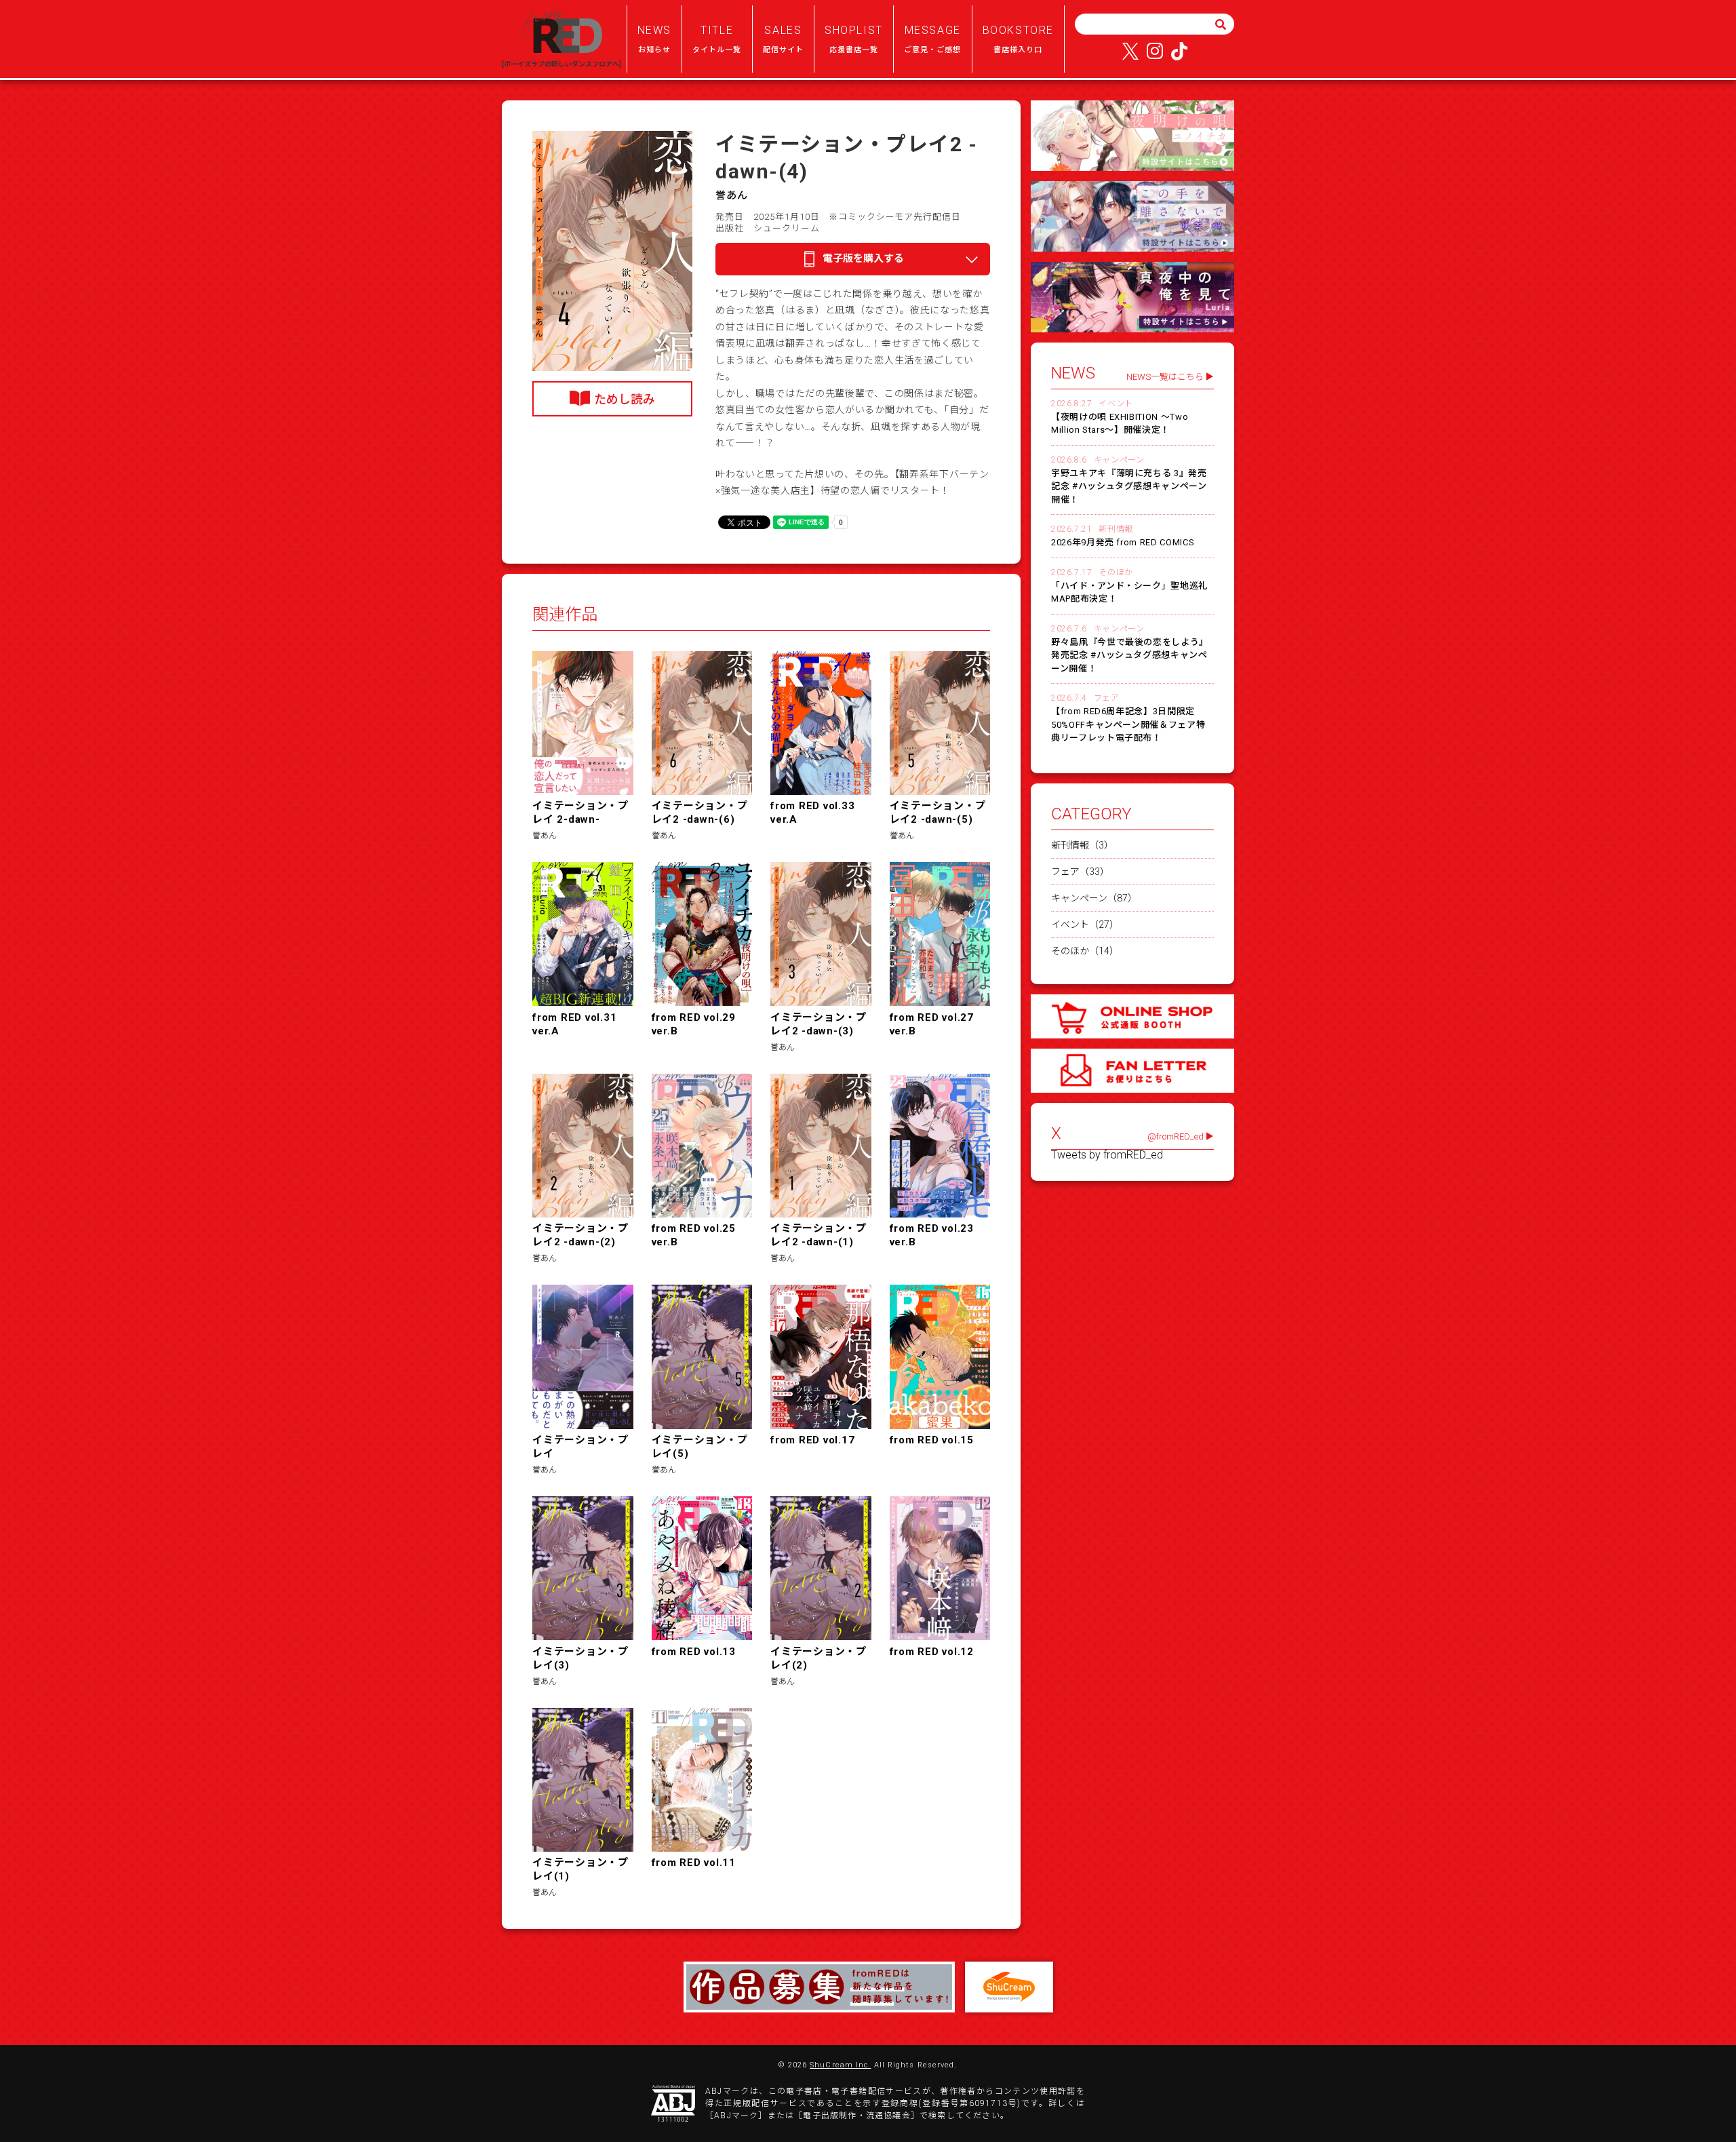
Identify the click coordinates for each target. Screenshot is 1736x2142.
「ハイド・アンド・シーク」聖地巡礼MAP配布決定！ (1129, 592)
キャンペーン (1119, 460)
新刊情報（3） (1082, 845)
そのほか (1116, 572)
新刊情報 (1116, 529)
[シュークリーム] (1009, 1987)
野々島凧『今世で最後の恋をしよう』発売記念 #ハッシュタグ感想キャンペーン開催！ (1130, 655)
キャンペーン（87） (1094, 898)
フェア (1107, 698)
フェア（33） (1080, 872)
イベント (1116, 404)
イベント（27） (1085, 924)
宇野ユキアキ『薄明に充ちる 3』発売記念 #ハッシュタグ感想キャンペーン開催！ (1129, 486)
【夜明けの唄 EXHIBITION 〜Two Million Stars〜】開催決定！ (1120, 424)
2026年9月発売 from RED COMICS (1123, 542)
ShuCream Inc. (840, 2065)
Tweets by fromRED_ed (1107, 1155)
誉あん (732, 195)
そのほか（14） (1085, 951)
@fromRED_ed (1176, 1136)
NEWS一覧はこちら (1165, 377)
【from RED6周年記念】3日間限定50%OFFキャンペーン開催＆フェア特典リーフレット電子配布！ (1128, 724)
